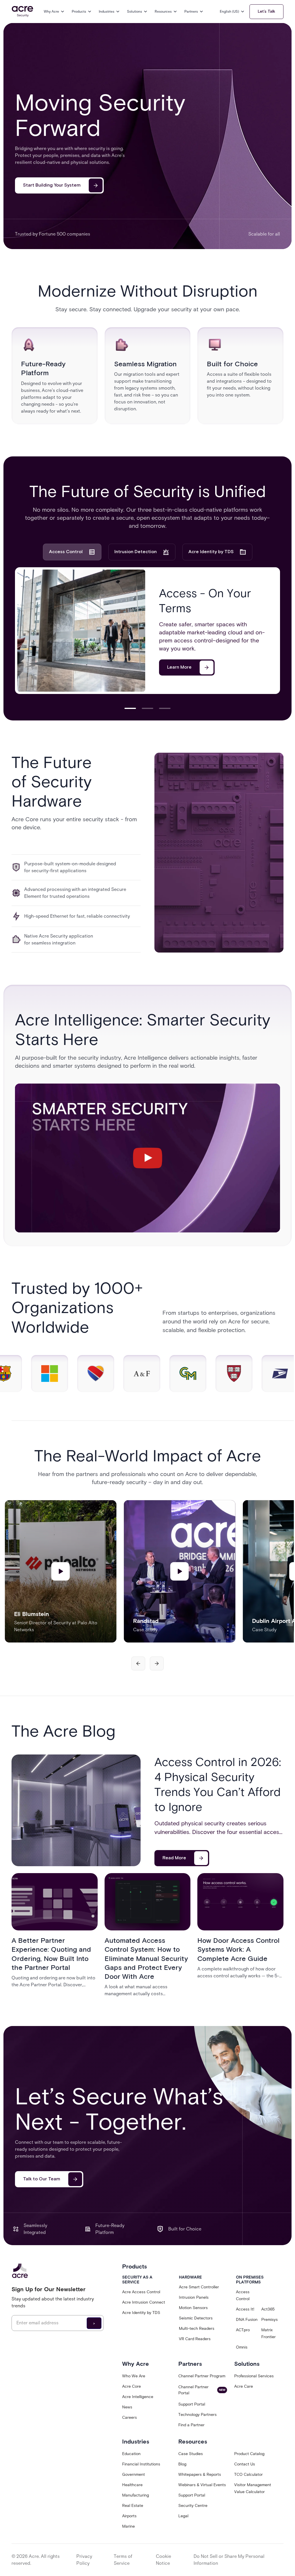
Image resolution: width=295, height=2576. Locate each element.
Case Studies (191, 2454)
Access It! (245, 2309)
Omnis (242, 2347)
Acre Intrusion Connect (144, 2302)
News (127, 2407)
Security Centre (193, 2506)
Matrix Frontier (268, 2333)
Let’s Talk (266, 12)
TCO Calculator (248, 2474)
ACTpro (243, 2330)
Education (131, 2454)
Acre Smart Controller (199, 2287)
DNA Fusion (247, 2320)
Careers (129, 2417)
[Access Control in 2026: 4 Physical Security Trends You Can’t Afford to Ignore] (76, 1810)
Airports (129, 2516)
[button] (54, 12)
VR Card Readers (195, 2339)
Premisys (270, 2320)
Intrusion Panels (194, 2297)
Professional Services (254, 2376)
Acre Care (244, 2386)
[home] (22, 12)
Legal (183, 2516)
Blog (182, 2464)
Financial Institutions (141, 2464)
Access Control (243, 2295)
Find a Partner (191, 2425)
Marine (128, 2526)
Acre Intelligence (138, 2397)
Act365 (268, 2309)
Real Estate (133, 2506)
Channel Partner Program (202, 2376)
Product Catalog (249, 2454)
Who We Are (134, 2376)
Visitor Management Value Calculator (253, 2488)
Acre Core (132, 2386)
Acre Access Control (141, 2292)
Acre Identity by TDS (141, 2313)
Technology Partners (197, 2415)
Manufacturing (136, 2495)
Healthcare (132, 2485)
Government (134, 2474)
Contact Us (245, 2464)
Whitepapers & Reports (200, 2474)
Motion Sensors (193, 2308)
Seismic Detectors (196, 2318)
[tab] (72, 552)
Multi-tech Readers (197, 2329)
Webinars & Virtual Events (202, 2485)
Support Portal (192, 2404)
